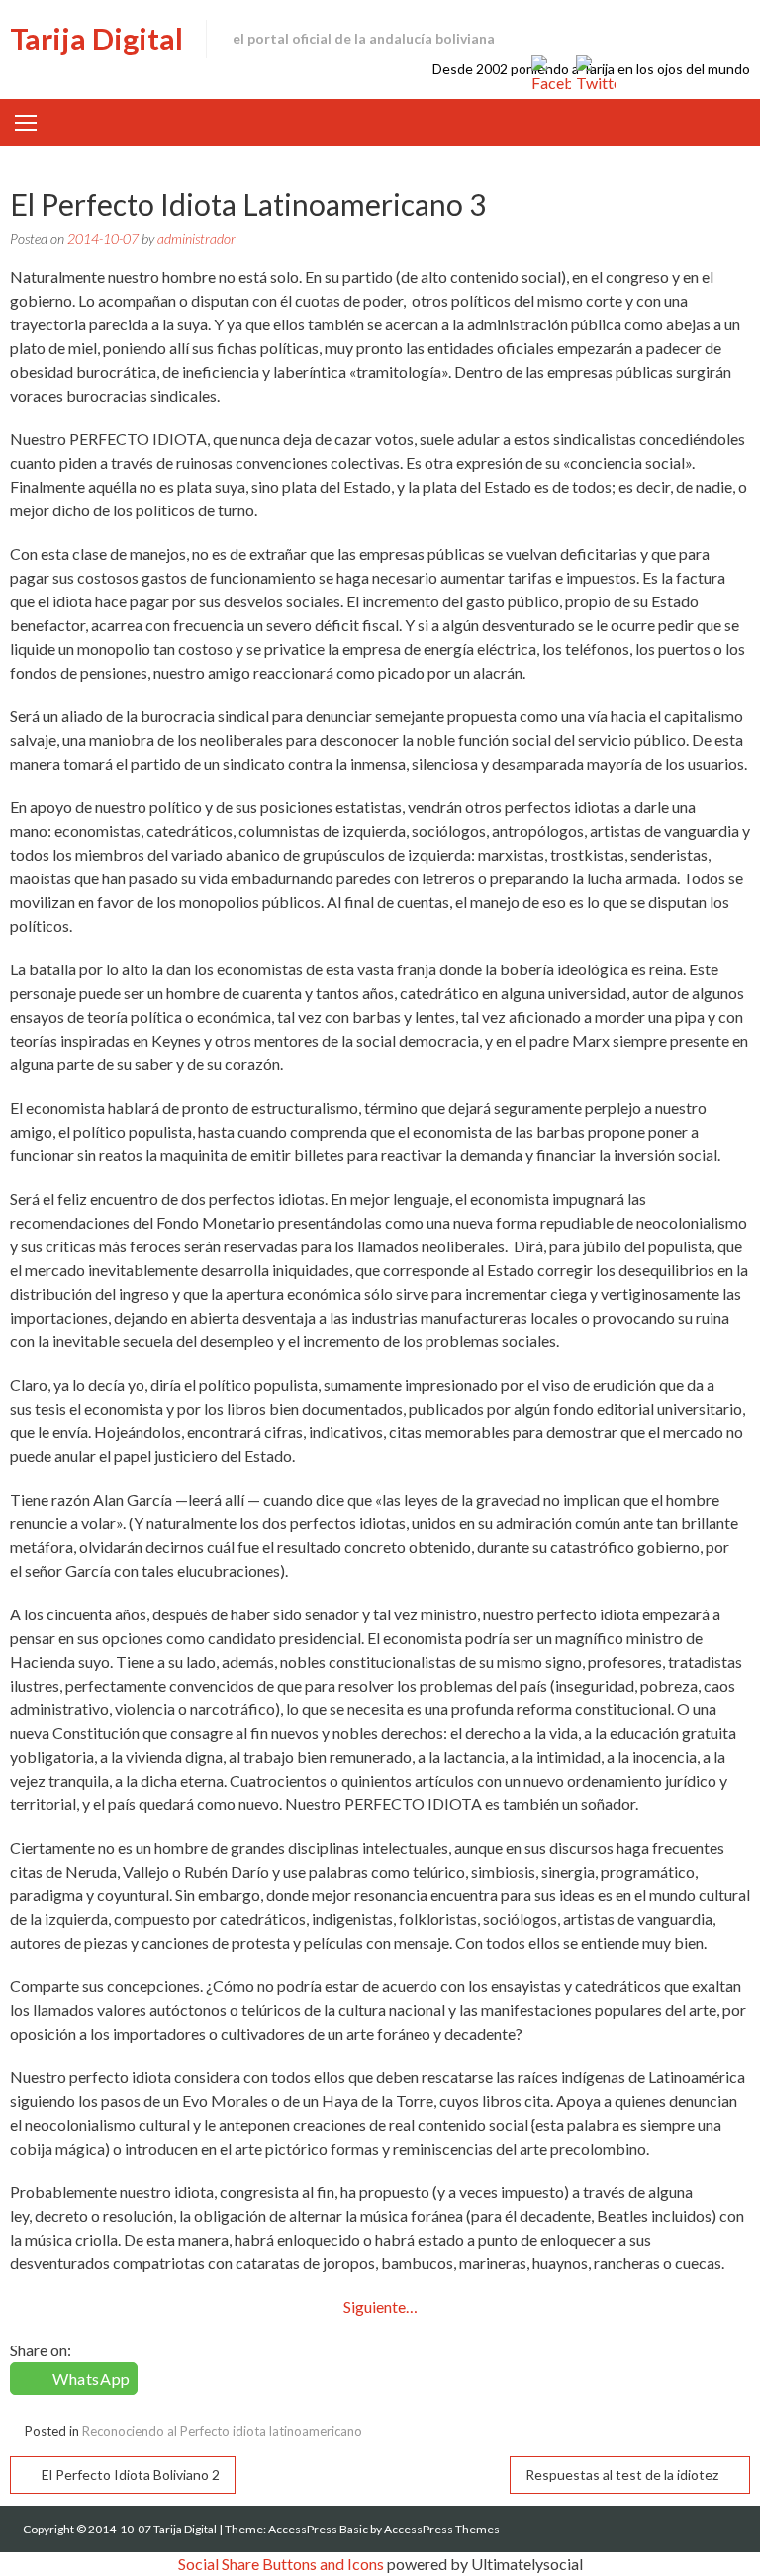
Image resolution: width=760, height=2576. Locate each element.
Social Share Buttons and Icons (281, 2564)
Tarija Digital (96, 39)
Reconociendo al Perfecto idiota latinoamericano (222, 2431)
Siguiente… (380, 2306)
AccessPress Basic (318, 2529)
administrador (196, 239)
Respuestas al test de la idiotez (622, 2475)
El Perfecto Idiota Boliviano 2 (131, 2475)
